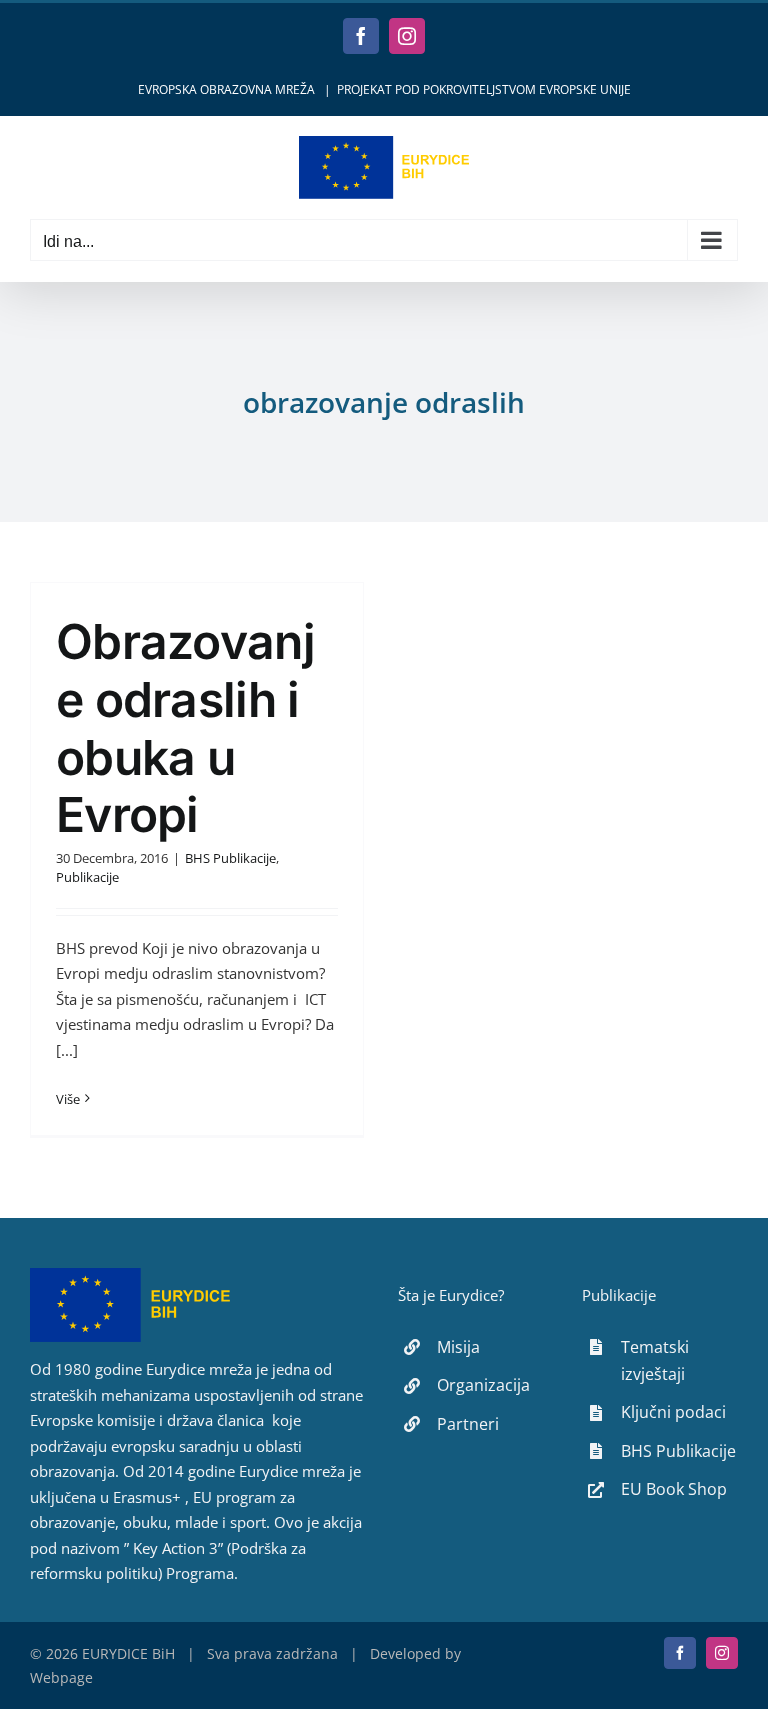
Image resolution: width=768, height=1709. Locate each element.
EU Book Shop (674, 1489)
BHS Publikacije (230, 858)
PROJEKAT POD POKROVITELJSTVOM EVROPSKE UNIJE (484, 89)
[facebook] (680, 1653)
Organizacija (483, 1385)
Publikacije (87, 877)
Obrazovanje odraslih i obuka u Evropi (185, 728)
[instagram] (722, 1653)
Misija (458, 1347)
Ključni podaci (673, 1412)
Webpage (61, 1677)
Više (68, 1099)
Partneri (468, 1424)
